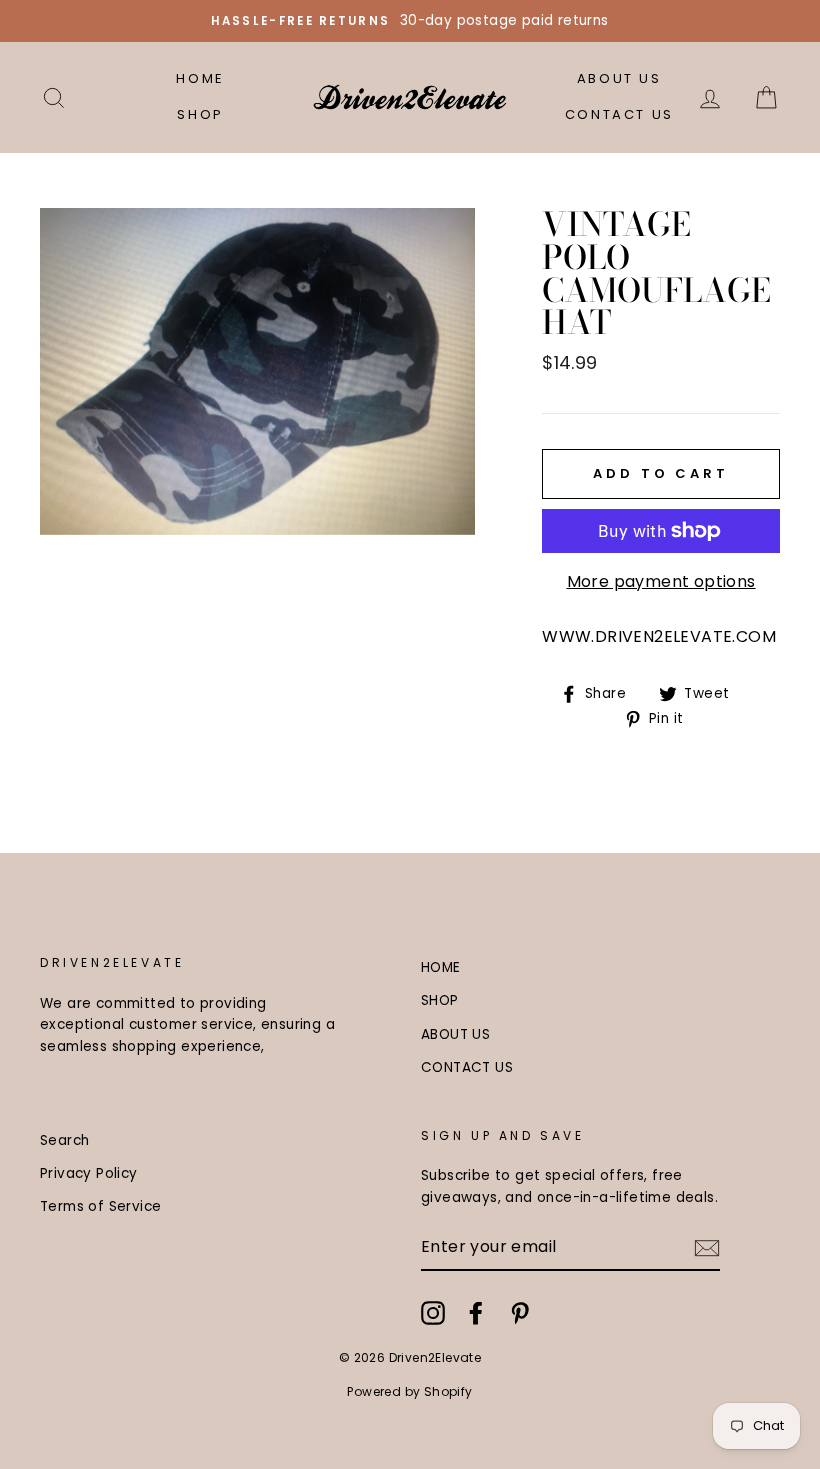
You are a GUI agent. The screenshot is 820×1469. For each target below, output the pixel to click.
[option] (410, 21)
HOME (200, 78)
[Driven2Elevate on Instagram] (433, 1313)
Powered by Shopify (409, 1391)
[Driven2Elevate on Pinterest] (520, 1313)
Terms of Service (100, 1206)
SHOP (200, 114)
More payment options (661, 581)
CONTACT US (619, 114)
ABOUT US (619, 78)
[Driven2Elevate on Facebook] (476, 1313)
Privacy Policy (89, 1173)
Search (64, 1140)
